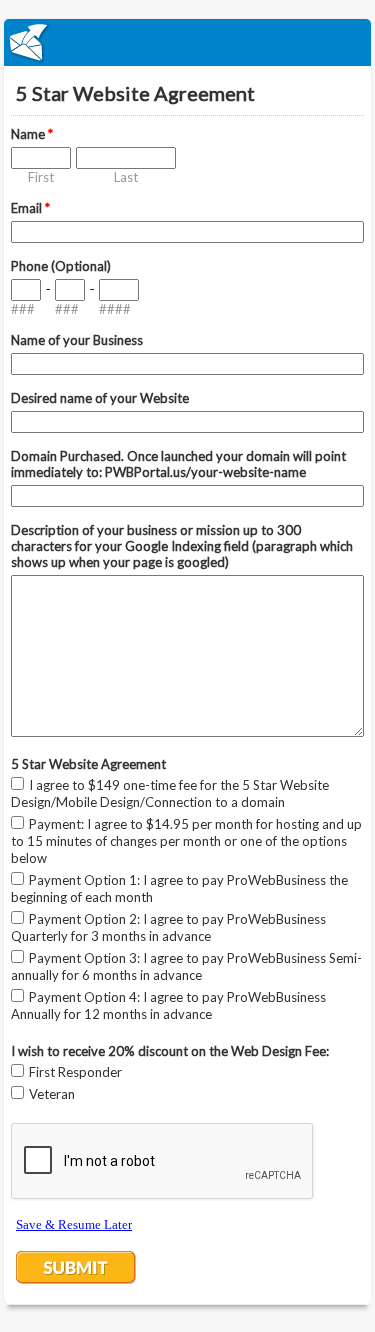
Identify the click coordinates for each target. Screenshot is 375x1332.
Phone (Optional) (61, 266)
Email (30, 208)
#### (115, 309)
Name (32, 134)
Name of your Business (77, 340)
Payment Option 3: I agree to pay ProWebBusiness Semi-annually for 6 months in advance (186, 966)
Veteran (52, 1094)
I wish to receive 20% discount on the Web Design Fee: (170, 1051)
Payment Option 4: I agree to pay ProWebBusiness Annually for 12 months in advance (168, 1005)
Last (126, 177)
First (41, 177)
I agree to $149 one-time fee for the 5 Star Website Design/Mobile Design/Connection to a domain (170, 793)
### (23, 309)
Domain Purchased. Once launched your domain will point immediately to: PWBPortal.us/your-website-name (178, 464)
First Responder (75, 1072)
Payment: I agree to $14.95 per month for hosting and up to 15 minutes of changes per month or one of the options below (186, 841)
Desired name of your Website (100, 398)
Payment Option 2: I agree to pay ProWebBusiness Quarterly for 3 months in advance (168, 927)
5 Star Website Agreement (88, 764)
